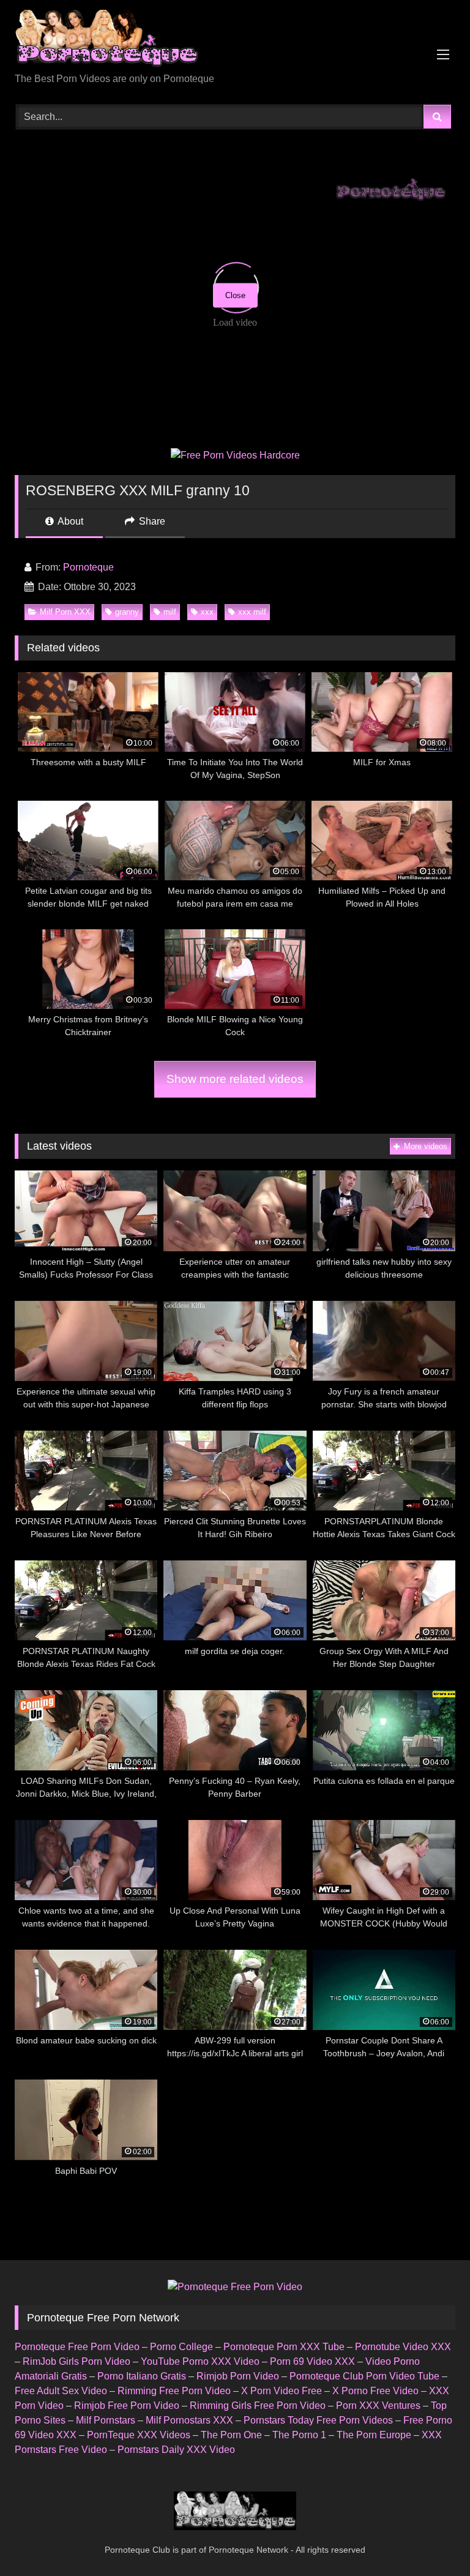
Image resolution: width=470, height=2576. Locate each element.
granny (127, 612)
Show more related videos (235, 1079)
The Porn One (231, 2435)
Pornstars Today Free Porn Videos (318, 2420)
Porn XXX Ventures (378, 2406)
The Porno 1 (299, 2435)
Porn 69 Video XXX (312, 2361)
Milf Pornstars (106, 2420)
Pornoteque (88, 567)
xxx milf (252, 612)
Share (151, 521)
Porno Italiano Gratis (142, 2376)
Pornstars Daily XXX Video (176, 2450)
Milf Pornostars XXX (189, 2420)
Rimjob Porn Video (238, 2376)
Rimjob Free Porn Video (127, 2406)
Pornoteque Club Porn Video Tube (364, 2376)
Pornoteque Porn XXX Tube (284, 2347)
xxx (207, 612)
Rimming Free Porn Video (174, 2391)
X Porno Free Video (375, 2391)
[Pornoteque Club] (235, 41)
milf (170, 612)
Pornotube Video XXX (403, 2347)
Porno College (181, 2347)
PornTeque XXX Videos (139, 2435)
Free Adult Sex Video (61, 2391)
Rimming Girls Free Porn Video (258, 2406)
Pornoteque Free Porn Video (77, 2347)
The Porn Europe (374, 2435)
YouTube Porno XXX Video (200, 2361)
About (69, 521)
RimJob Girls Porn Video (76, 2361)
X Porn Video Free (282, 2391)
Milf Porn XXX (65, 612)
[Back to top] (432, 2540)
